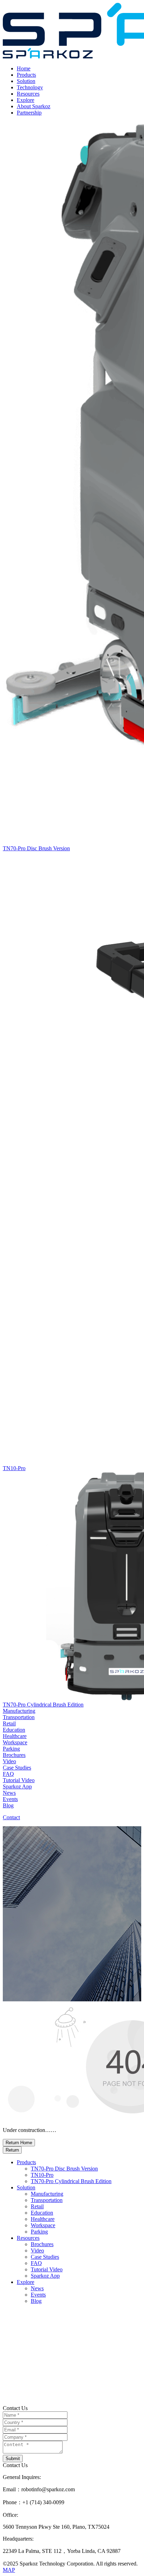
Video (37, 2250)
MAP (9, 2570)
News (37, 2288)
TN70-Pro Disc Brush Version (64, 2169)
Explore (26, 100)
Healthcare (43, 2219)
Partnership (29, 113)
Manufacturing (47, 2194)
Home (24, 68)
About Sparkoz (34, 106)
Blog (36, 2301)
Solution (26, 81)
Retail (37, 2206)
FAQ (36, 2263)
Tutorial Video (47, 2269)
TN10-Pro (42, 2175)
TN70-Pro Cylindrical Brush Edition (71, 2181)
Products (26, 75)
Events (38, 2295)
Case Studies (45, 2257)
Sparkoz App (45, 2276)
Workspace (43, 2225)
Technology (30, 87)
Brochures (42, 2244)
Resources (28, 94)
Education (42, 2213)
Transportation (47, 2200)
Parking (39, 2232)
